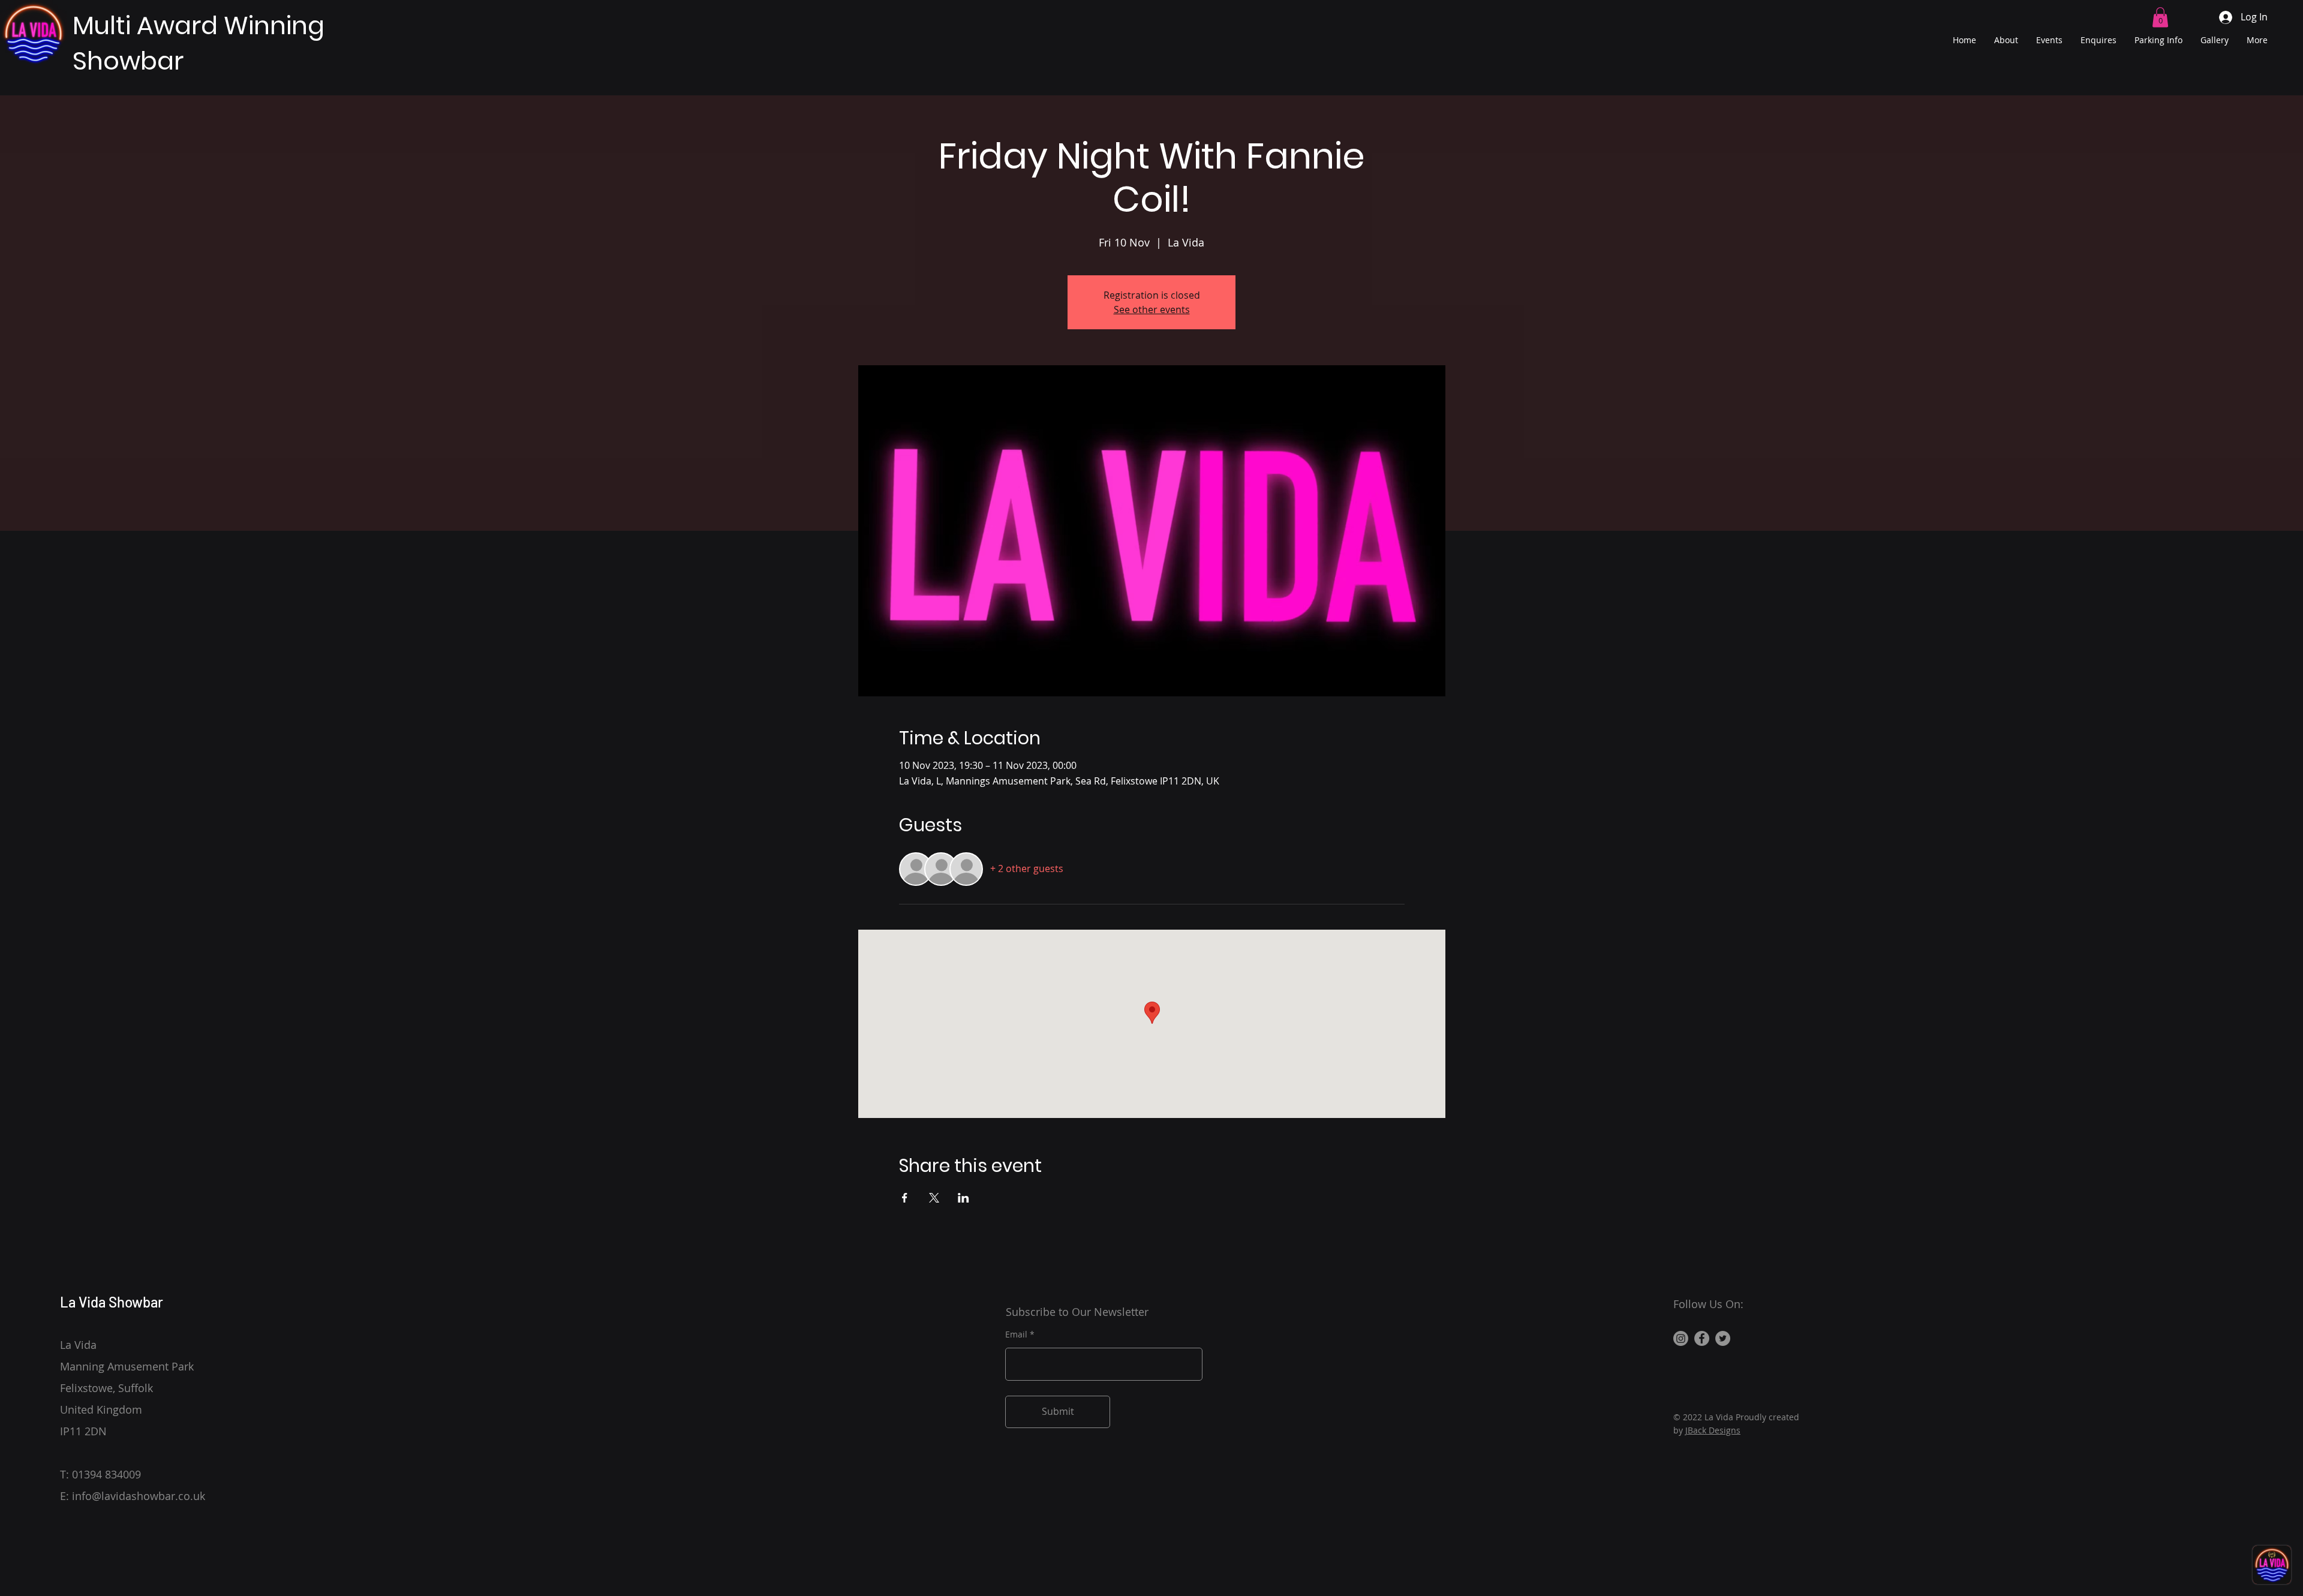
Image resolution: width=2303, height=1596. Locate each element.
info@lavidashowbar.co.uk (139, 1496)
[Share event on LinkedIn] (963, 1198)
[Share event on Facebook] (905, 1198)
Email (1016, 1334)
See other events (1152, 309)
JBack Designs (1713, 1430)
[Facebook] (1702, 1338)
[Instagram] (1681, 1338)
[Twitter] (1723, 1338)
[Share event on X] (934, 1198)
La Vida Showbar (112, 1302)
